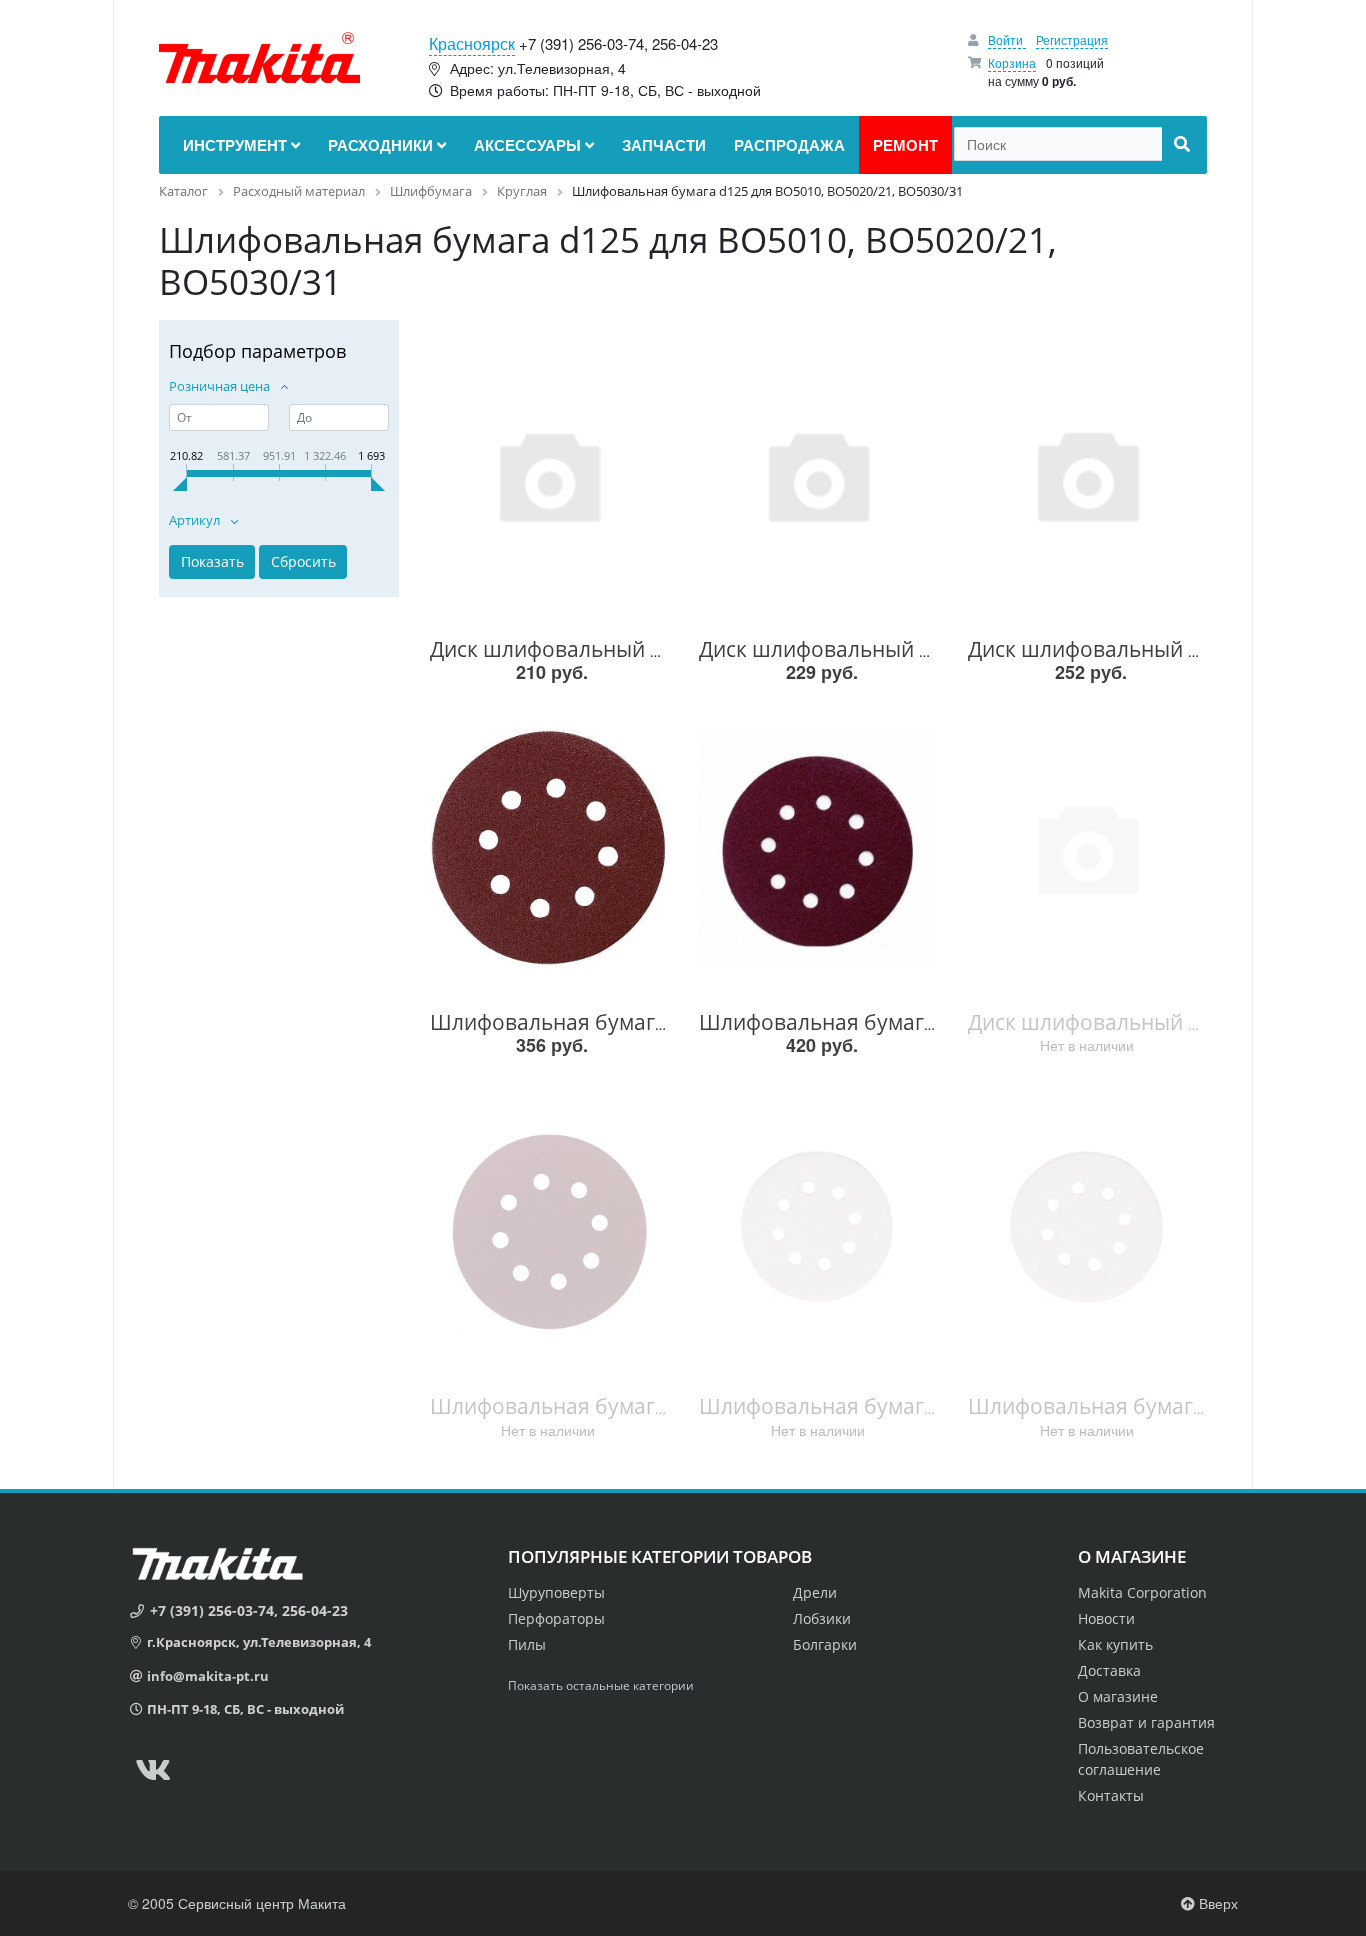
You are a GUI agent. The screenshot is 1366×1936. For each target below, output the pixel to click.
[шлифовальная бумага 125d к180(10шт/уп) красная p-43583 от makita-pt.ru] (548, 846)
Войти (1007, 39)
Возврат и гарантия (1146, 1722)
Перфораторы (556, 1618)
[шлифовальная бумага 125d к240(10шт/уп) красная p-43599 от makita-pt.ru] (548, 1231)
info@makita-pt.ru (208, 1676)
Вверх (1216, 1903)
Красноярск (472, 43)
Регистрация (1072, 39)
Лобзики (822, 1618)
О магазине (1118, 1696)
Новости (1106, 1618)
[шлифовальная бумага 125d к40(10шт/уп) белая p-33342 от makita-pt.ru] (1086, 1231)
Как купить (1115, 1644)
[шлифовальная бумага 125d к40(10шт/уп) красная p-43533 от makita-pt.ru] (817, 846)
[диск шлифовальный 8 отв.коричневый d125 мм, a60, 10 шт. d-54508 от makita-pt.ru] (548, 474)
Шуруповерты (556, 1592)
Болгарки (825, 1644)
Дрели (815, 1592)
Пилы (527, 1644)
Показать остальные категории (601, 1685)
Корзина (1012, 62)
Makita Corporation (1142, 1592)
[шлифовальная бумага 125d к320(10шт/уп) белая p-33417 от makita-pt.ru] (817, 1231)
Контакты (1111, 1795)
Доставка (1109, 1670)
